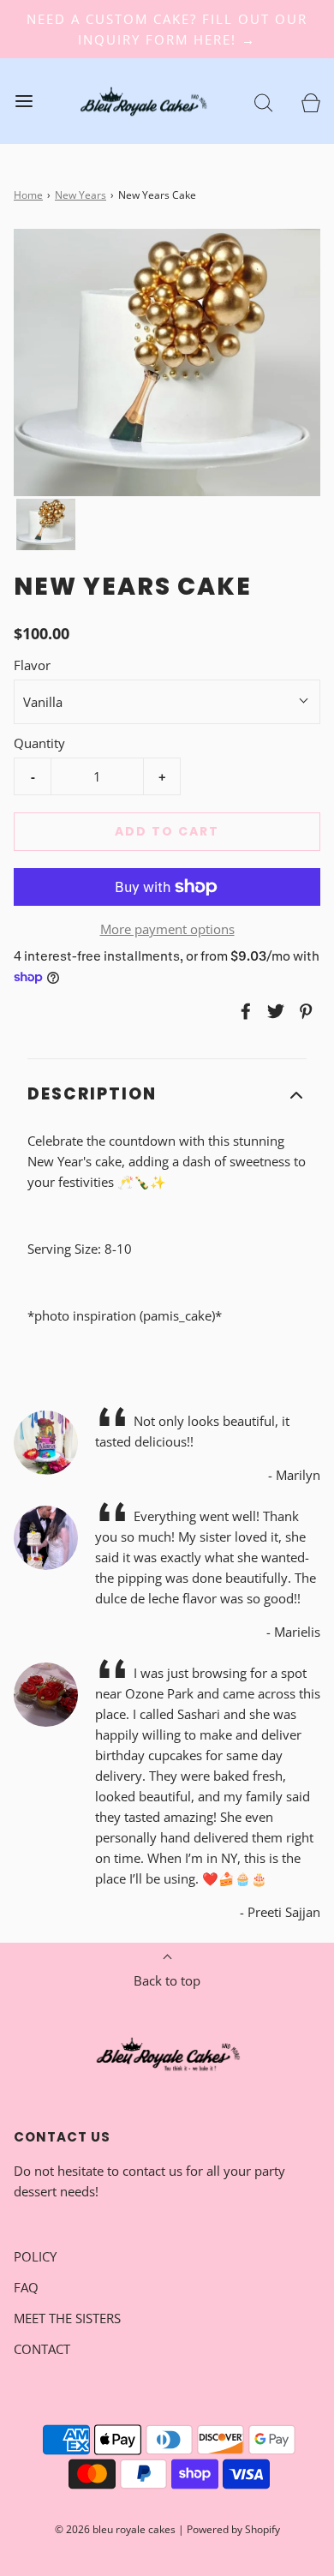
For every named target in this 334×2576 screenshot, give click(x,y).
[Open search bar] (263, 102)
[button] (46, 524)
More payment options (167, 929)
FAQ (26, 2287)
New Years (81, 195)
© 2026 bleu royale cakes (115, 2529)
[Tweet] (273, 1011)
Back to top (167, 1980)
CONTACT (42, 2349)
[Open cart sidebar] (310, 102)
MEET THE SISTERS (67, 2318)
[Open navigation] (24, 102)
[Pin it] (303, 1011)
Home (28, 195)
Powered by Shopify (233, 2529)
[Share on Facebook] (243, 1011)
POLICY (35, 2256)
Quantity (39, 743)
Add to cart (167, 831)
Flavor (32, 665)
